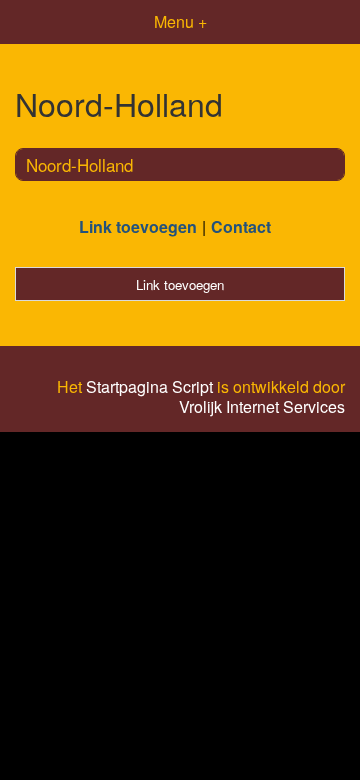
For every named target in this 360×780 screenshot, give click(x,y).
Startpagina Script (149, 387)
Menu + (180, 21)
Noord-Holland (79, 164)
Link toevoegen (138, 226)
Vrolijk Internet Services (262, 407)
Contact (241, 226)
